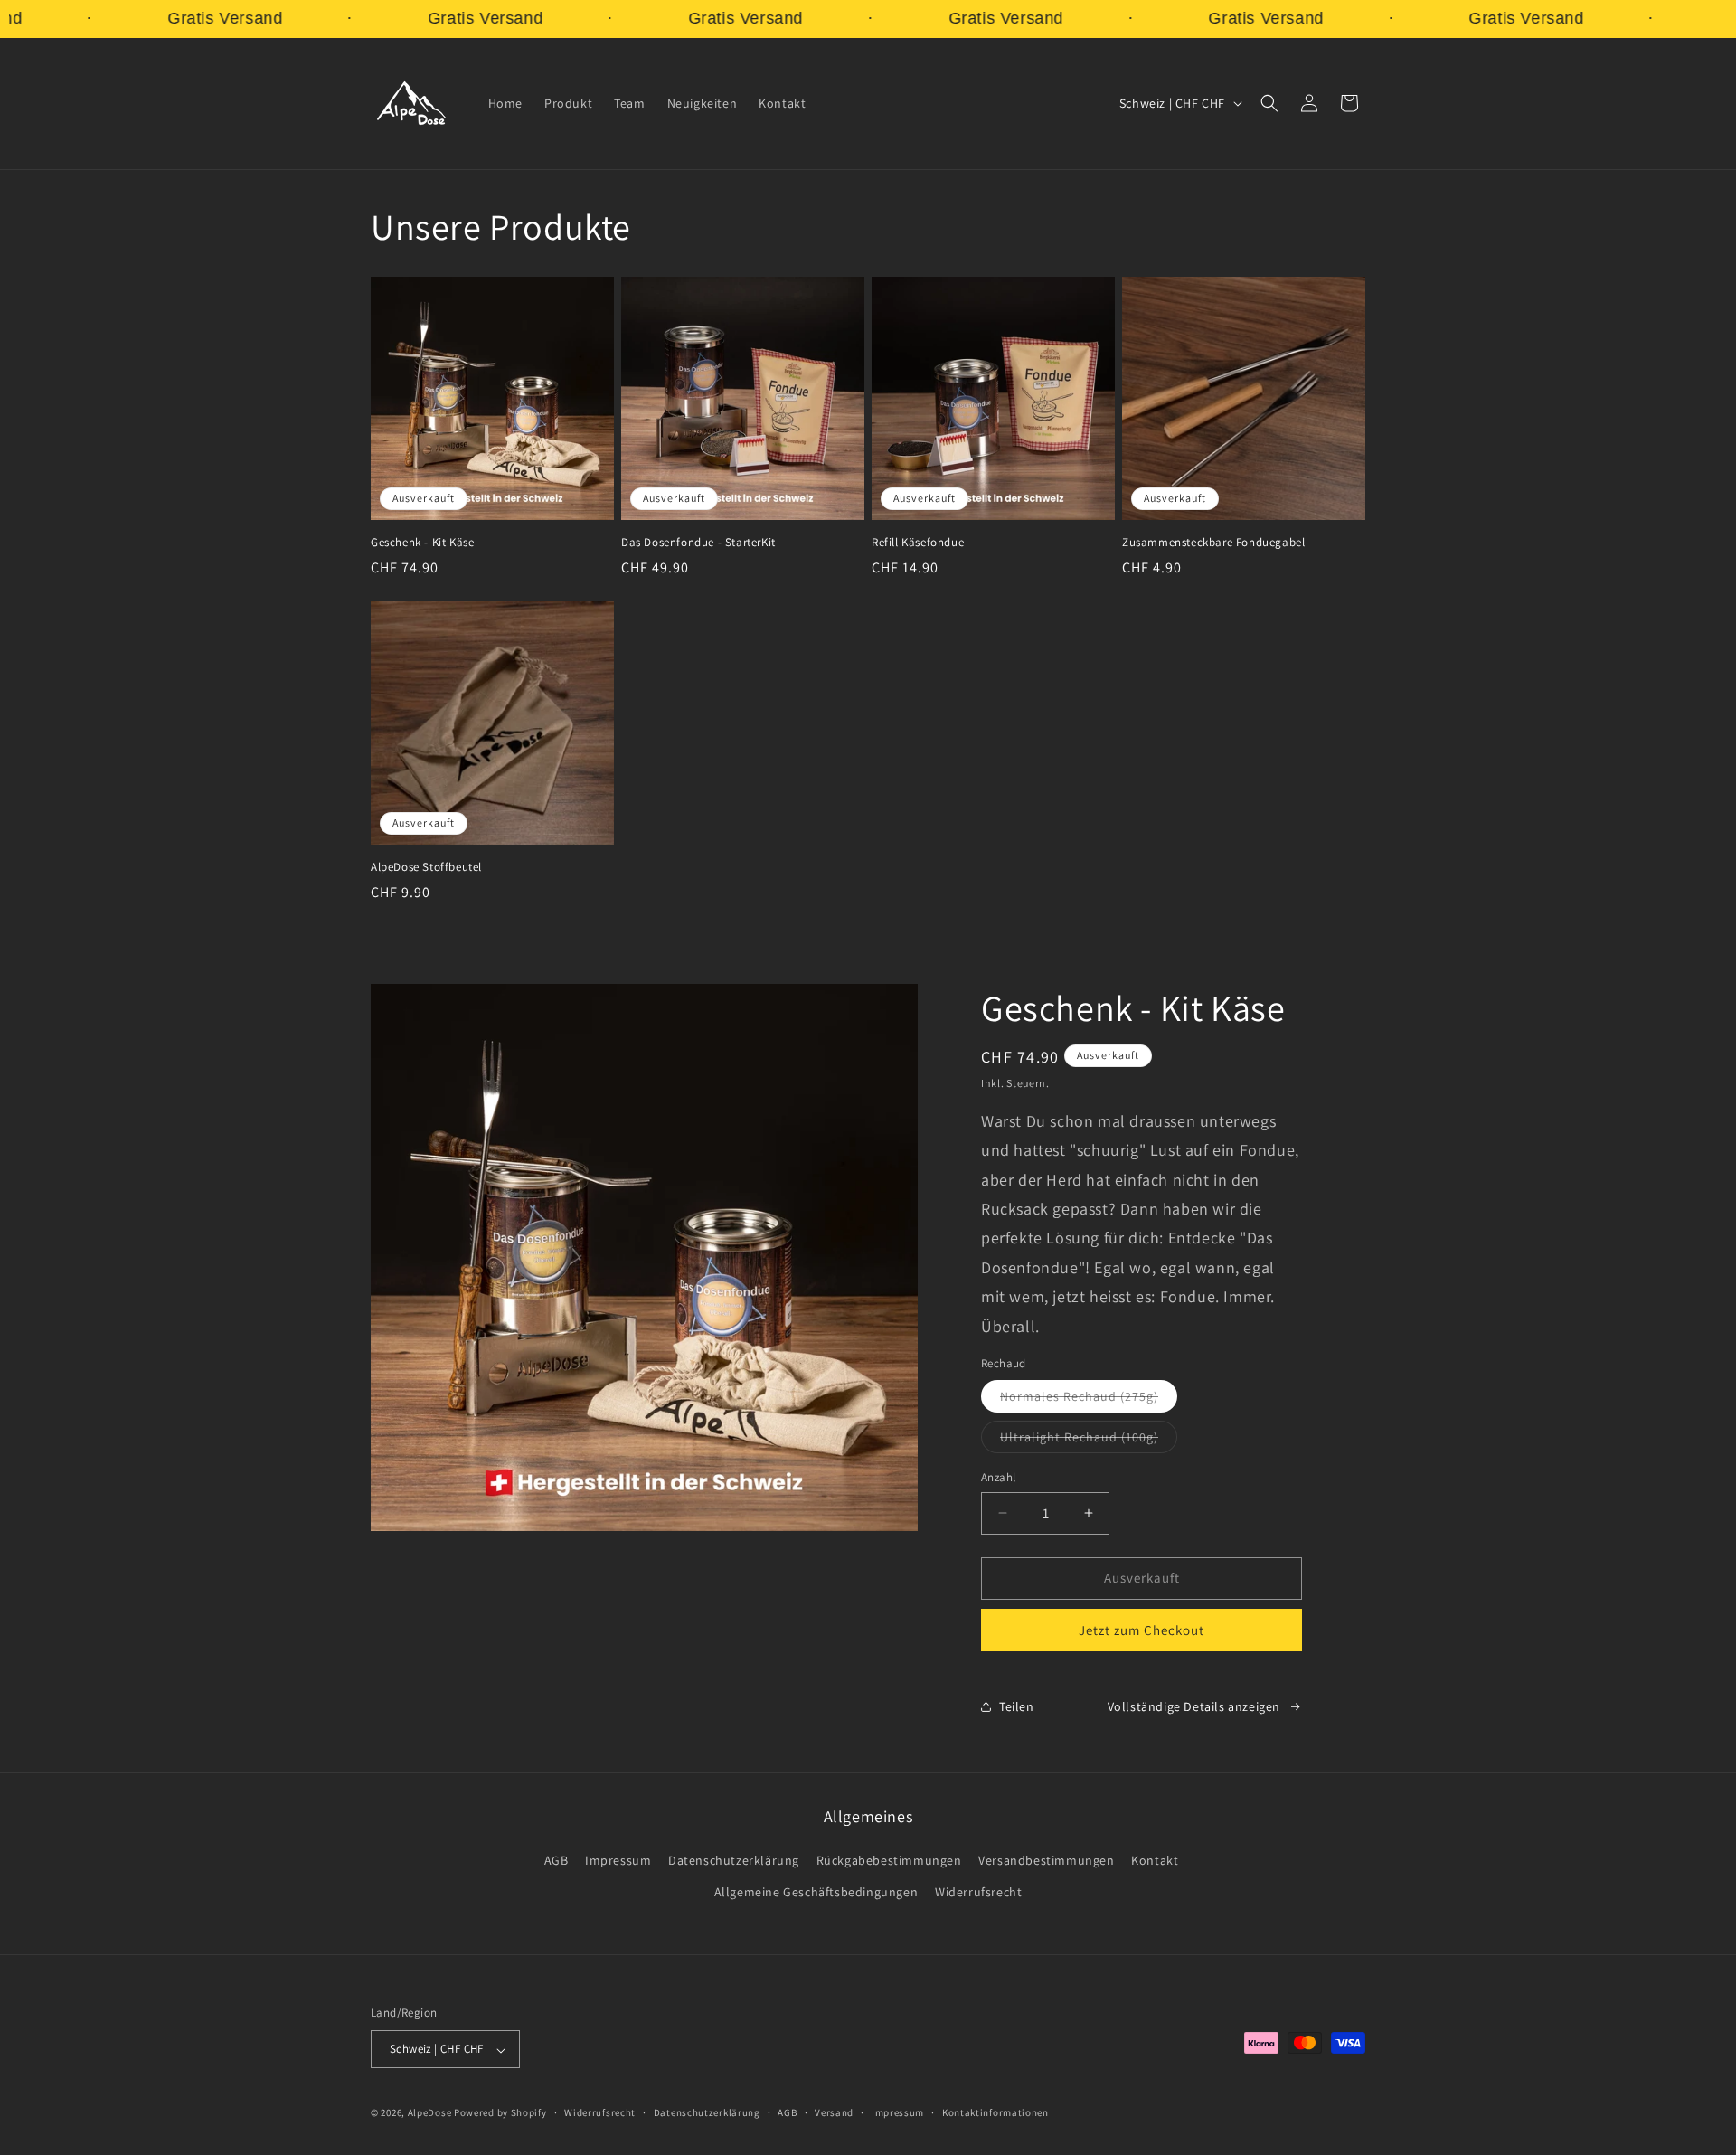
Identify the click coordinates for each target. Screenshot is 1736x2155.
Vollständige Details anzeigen (1194, 1706)
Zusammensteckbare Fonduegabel (1213, 543)
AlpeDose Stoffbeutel (426, 867)
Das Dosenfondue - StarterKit (698, 543)
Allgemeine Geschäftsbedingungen (816, 1893)
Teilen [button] (1017, 1706)
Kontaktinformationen (995, 2112)
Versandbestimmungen (1046, 1861)
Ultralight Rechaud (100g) (1089, 1441)
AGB (557, 1861)
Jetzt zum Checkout (1142, 1629)
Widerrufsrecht (978, 1893)
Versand (834, 2112)
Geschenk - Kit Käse (422, 543)
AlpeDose (430, 2113)
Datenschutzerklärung (734, 1861)
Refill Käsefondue (918, 543)
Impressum (618, 1861)
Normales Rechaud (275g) (1089, 1400)
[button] (1269, 103)
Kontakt (1155, 1861)
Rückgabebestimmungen (889, 1861)
